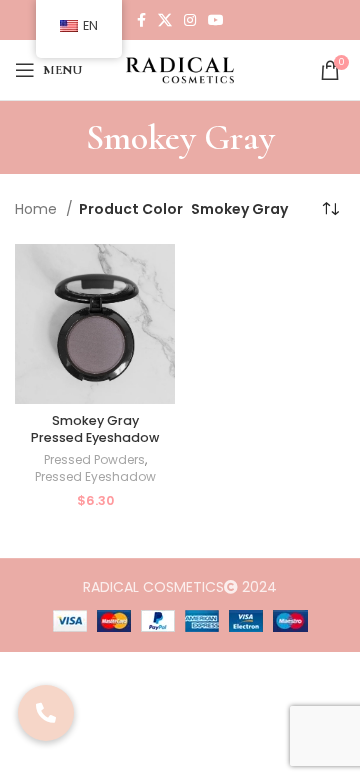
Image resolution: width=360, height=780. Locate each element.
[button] (46, 713)
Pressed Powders (94, 460)
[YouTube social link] (216, 20)
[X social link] (165, 20)
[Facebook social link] (141, 20)
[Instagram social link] (190, 20)
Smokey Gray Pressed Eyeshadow (95, 429)
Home (38, 209)
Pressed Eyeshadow (95, 477)
